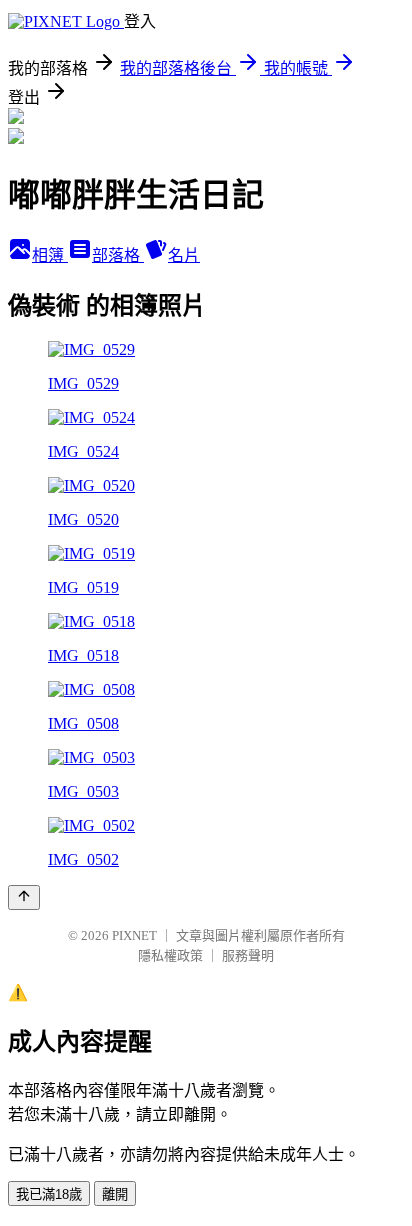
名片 (184, 255)
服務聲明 (248, 955)
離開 (115, 1194)
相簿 (50, 255)
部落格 (118, 255)
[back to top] (24, 897)
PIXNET (134, 935)
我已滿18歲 (49, 1194)
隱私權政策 (170, 955)
